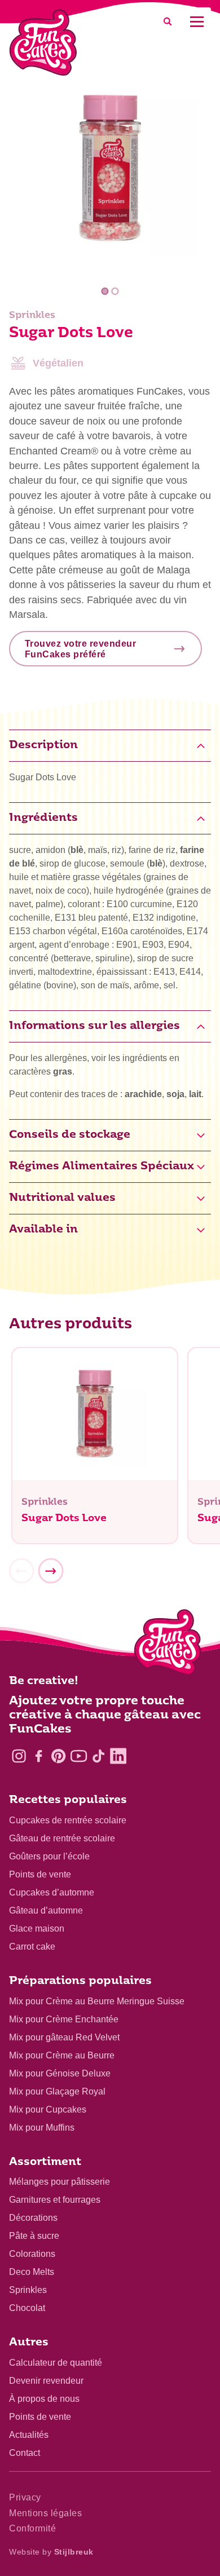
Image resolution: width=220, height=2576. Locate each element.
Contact (25, 2453)
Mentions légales (45, 2513)
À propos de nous (44, 2399)
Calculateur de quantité (56, 2363)
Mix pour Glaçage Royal (57, 2091)
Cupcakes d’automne (52, 1892)
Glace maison (37, 1928)
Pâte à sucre (34, 2236)
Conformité (32, 2528)
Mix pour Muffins (42, 2127)
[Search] (168, 22)
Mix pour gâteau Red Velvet (64, 2037)
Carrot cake (32, 1947)
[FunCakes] (43, 43)
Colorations (32, 2254)
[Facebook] (39, 1756)
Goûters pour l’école (49, 1856)
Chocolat (27, 2308)
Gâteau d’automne (46, 1910)
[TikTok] (98, 1756)
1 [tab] (105, 291)
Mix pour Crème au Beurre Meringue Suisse (97, 2001)
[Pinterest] (58, 1756)
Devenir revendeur (46, 2381)
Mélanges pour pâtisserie (60, 2182)
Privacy (25, 2497)
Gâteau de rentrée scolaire (62, 1838)
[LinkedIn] (118, 1756)
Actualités (29, 2435)
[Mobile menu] (197, 22)
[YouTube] (79, 1756)
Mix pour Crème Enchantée (64, 2019)
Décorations (33, 2218)
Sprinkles (28, 2290)
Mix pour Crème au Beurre (62, 2055)
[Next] (51, 1571)
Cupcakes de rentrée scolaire (68, 1820)
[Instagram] (19, 1756)
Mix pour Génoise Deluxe (60, 2073)
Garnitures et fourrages (55, 2200)
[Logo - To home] (168, 1645)
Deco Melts (32, 2272)
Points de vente (40, 1874)
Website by (51, 2552)
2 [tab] (115, 291)
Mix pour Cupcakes (48, 2109)
